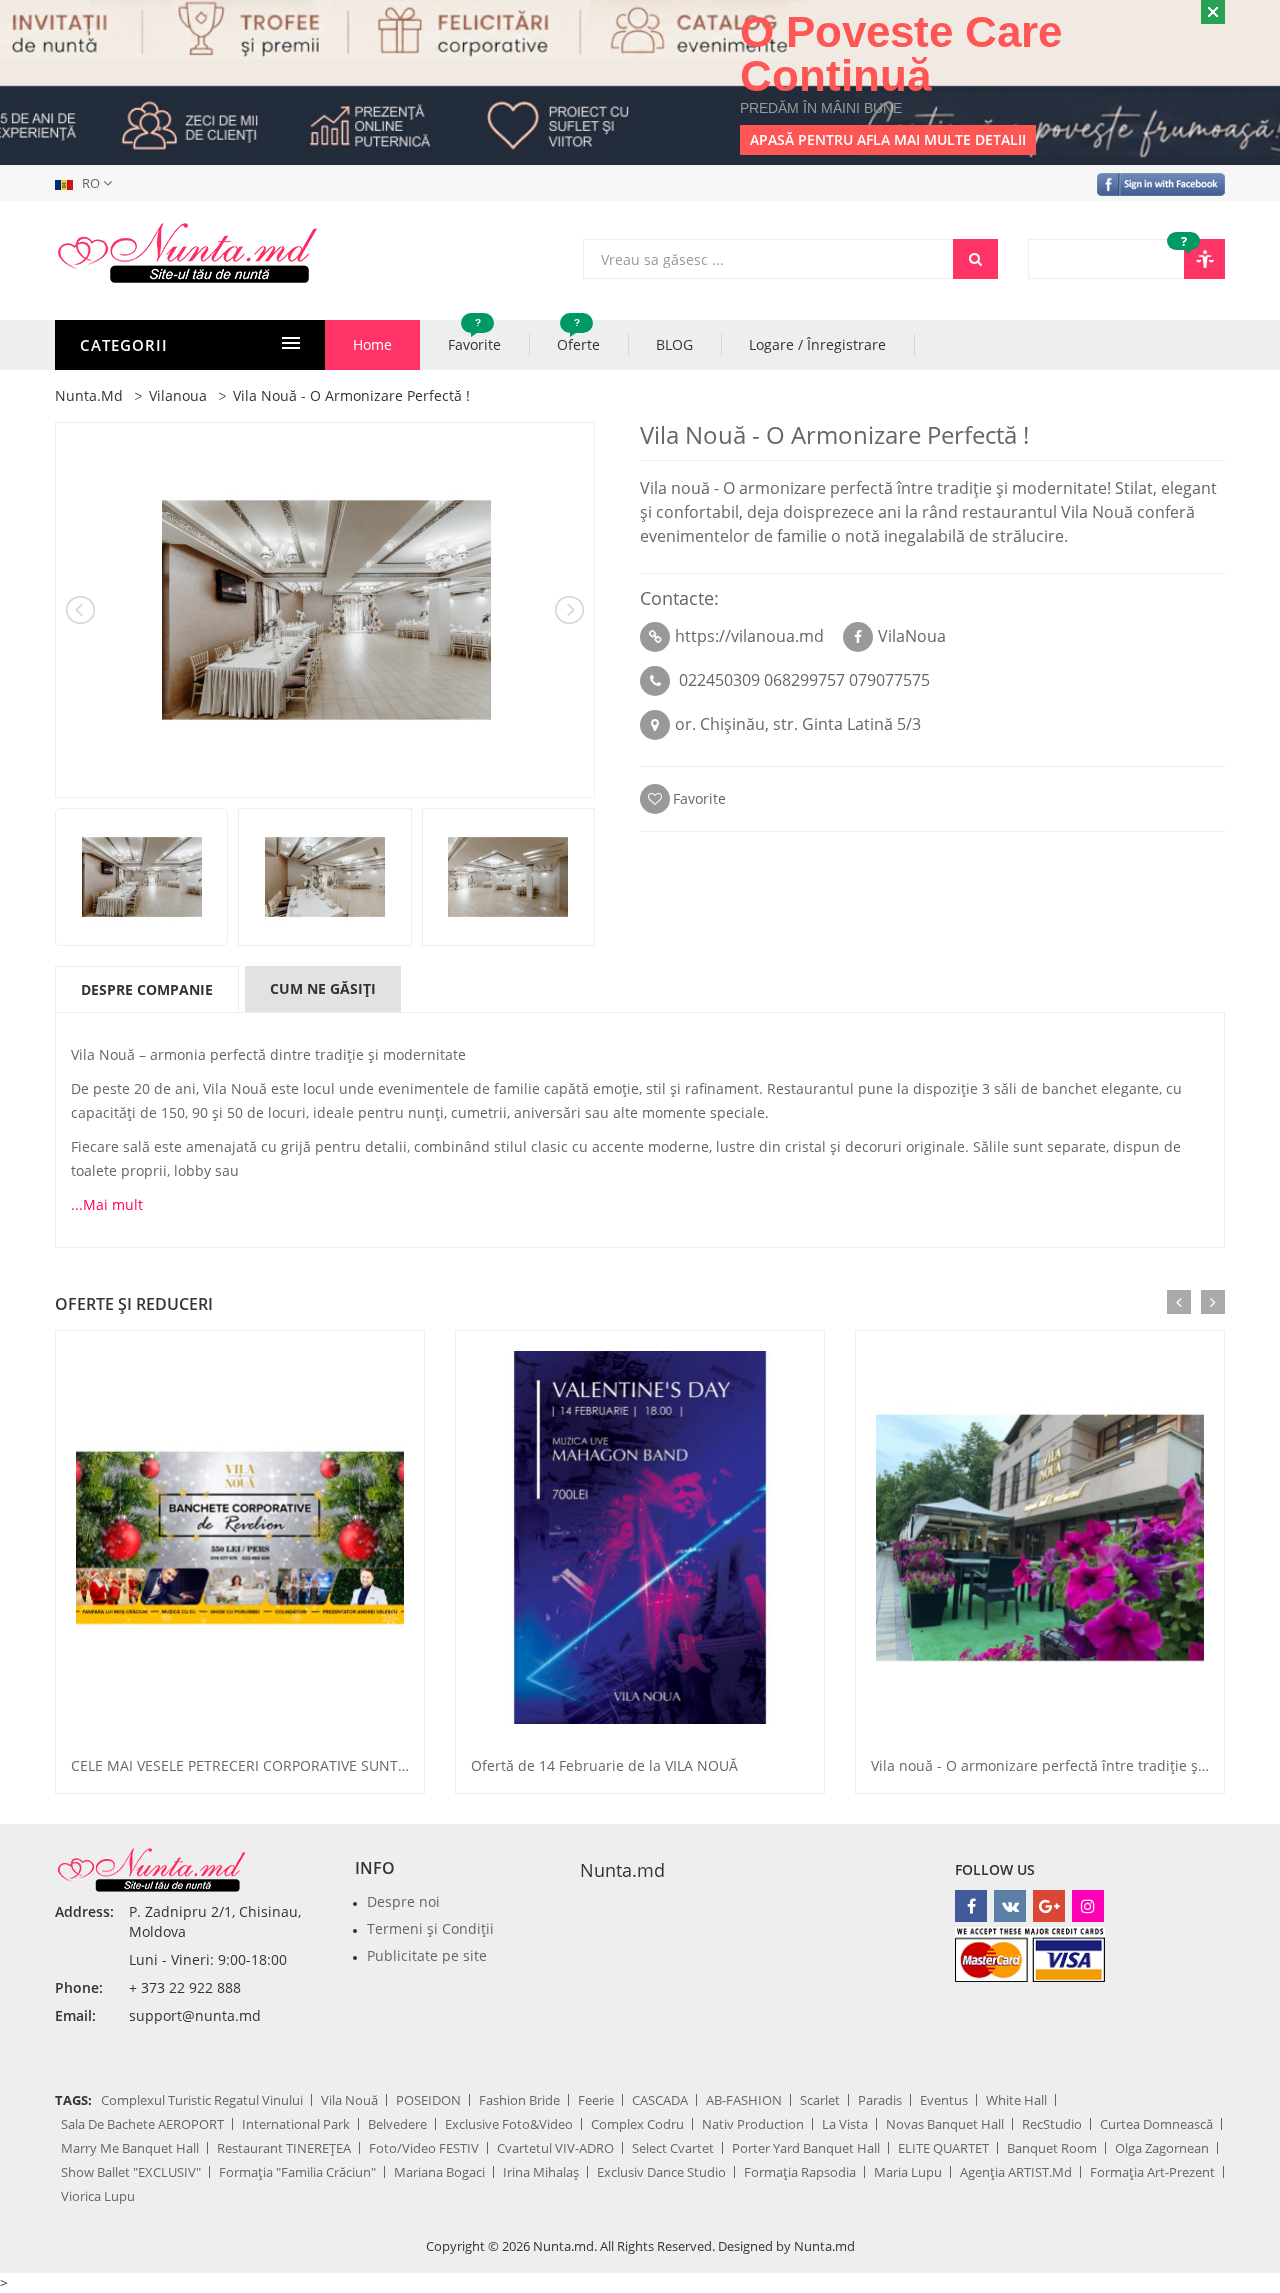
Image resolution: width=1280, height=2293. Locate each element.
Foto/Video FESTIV (424, 2148)
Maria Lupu (908, 2172)
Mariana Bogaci (439, 2172)
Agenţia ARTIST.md (1016, 2172)
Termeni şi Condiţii (430, 1928)
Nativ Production (753, 2124)
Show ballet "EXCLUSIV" (131, 2172)
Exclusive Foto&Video (509, 2124)
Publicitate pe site (427, 1955)
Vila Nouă (349, 2100)
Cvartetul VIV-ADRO (555, 2148)
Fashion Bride (519, 2100)
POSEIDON (428, 2100)
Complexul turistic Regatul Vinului (202, 2100)
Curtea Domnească (1156, 2124)
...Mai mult (107, 1204)
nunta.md (89, 395)
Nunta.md (622, 1870)
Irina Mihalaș (541, 2172)
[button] (87, 183)
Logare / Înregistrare (817, 344)
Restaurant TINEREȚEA (284, 2148)
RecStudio (1052, 2124)
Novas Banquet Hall (945, 2124)
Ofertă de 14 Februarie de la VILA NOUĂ (604, 1765)
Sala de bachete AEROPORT (142, 2124)
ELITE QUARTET (943, 2148)
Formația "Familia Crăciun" (297, 2172)
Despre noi (403, 1901)
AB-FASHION (744, 2100)
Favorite (474, 337)
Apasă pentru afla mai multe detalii (888, 139)
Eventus (944, 2100)
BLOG (674, 344)
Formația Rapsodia (800, 2172)
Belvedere (397, 2124)
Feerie (596, 2100)
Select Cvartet (673, 2148)
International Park (296, 2124)
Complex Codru (637, 2124)
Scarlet (820, 2100)
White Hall (1016, 2100)
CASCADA (660, 2100)
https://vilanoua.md (749, 636)
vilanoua (178, 395)
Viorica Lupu (98, 2196)
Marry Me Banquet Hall (130, 2148)
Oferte (578, 337)
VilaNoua (912, 636)
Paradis (880, 2100)
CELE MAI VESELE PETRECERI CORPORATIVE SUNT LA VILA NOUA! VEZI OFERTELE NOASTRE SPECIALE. (404, 1765)
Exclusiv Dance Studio (661, 2172)
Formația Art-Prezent (1152, 2172)
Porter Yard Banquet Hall (806, 2148)
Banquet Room (1052, 2148)
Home (372, 344)
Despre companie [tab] (147, 989)
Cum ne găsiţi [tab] (323, 988)
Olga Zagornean (1162, 2148)
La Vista (845, 2124)
